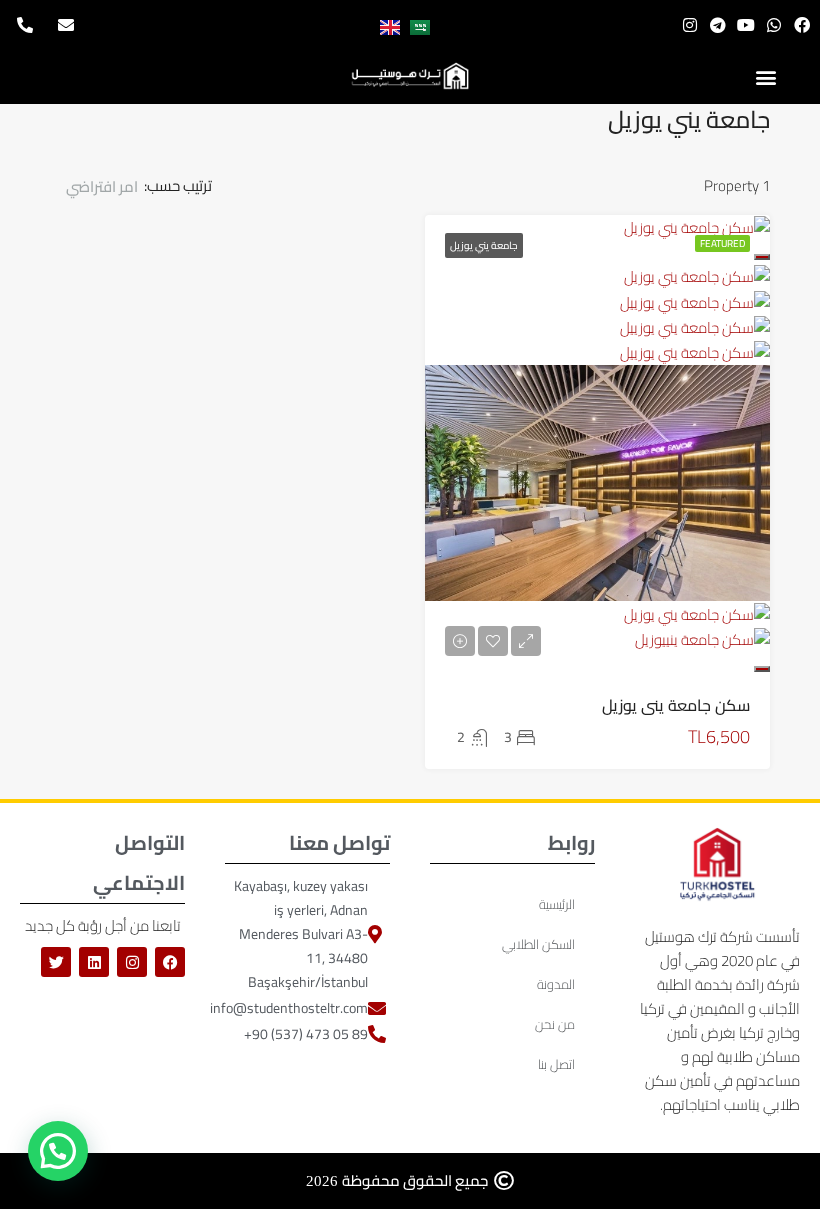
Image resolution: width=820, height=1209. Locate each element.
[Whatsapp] (774, 25)
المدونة (556, 984)
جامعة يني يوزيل (484, 245)
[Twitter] (56, 962)
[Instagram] (690, 25)
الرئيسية (557, 904)
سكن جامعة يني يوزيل (676, 705)
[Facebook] (802, 25)
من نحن (555, 1024)
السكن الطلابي (538, 944)
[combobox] (97, 187)
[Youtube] (746, 25)
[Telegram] (718, 25)
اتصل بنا (556, 1064)
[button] (765, 76)
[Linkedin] (94, 962)
